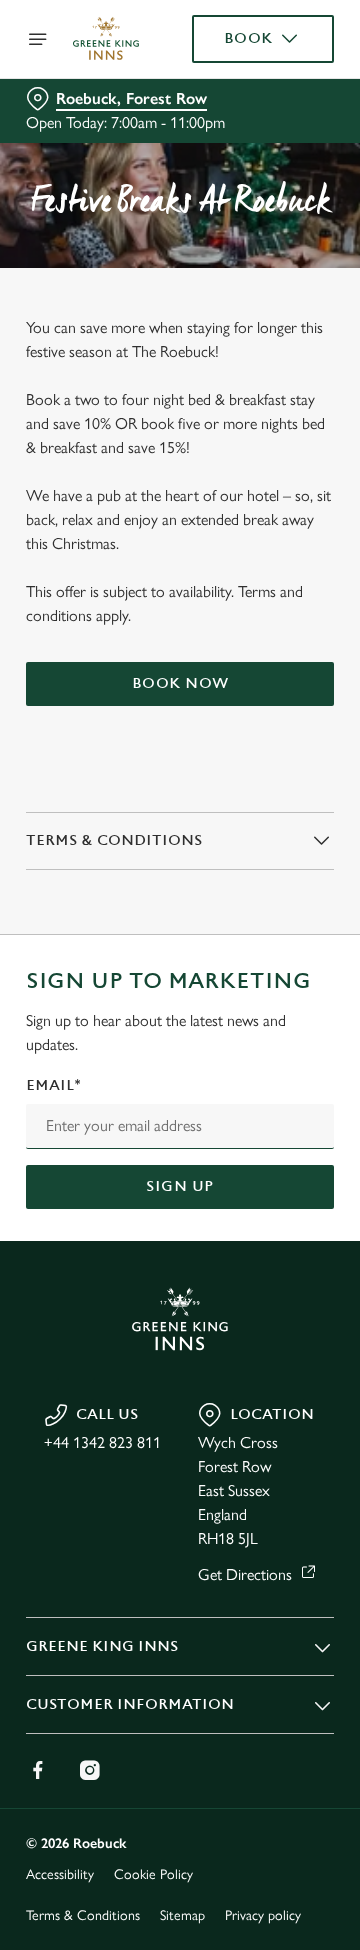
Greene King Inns (102, 1646)
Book (248, 38)
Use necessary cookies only (180, 1336)
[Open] (38, 39)
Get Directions (245, 1574)
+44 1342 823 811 (102, 1442)
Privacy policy (263, 1915)
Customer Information (130, 1704)
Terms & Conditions (83, 1915)
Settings (269, 1207)
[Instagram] (90, 1770)
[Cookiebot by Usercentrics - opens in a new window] (254, 596)
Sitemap (182, 1915)
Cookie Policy (153, 1874)
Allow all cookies (180, 1271)
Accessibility (60, 1874)
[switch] (308, 1003)
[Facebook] (38, 1770)
